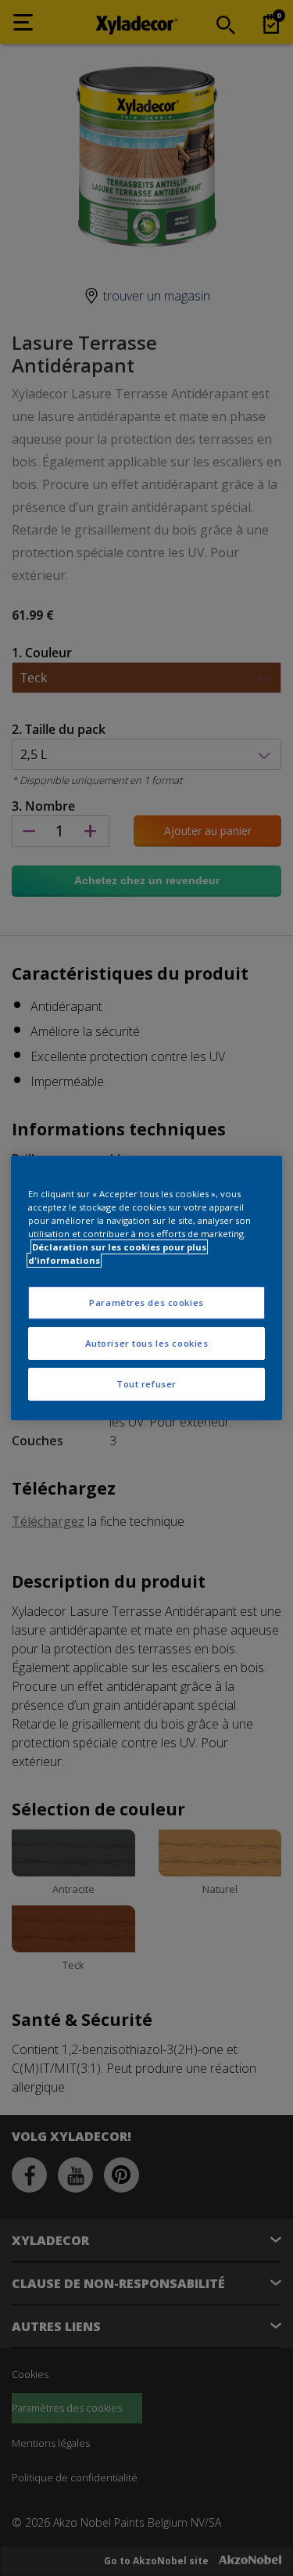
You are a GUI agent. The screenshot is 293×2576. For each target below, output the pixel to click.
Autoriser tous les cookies (147, 1343)
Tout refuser (146, 1384)
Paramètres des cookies (146, 1302)
